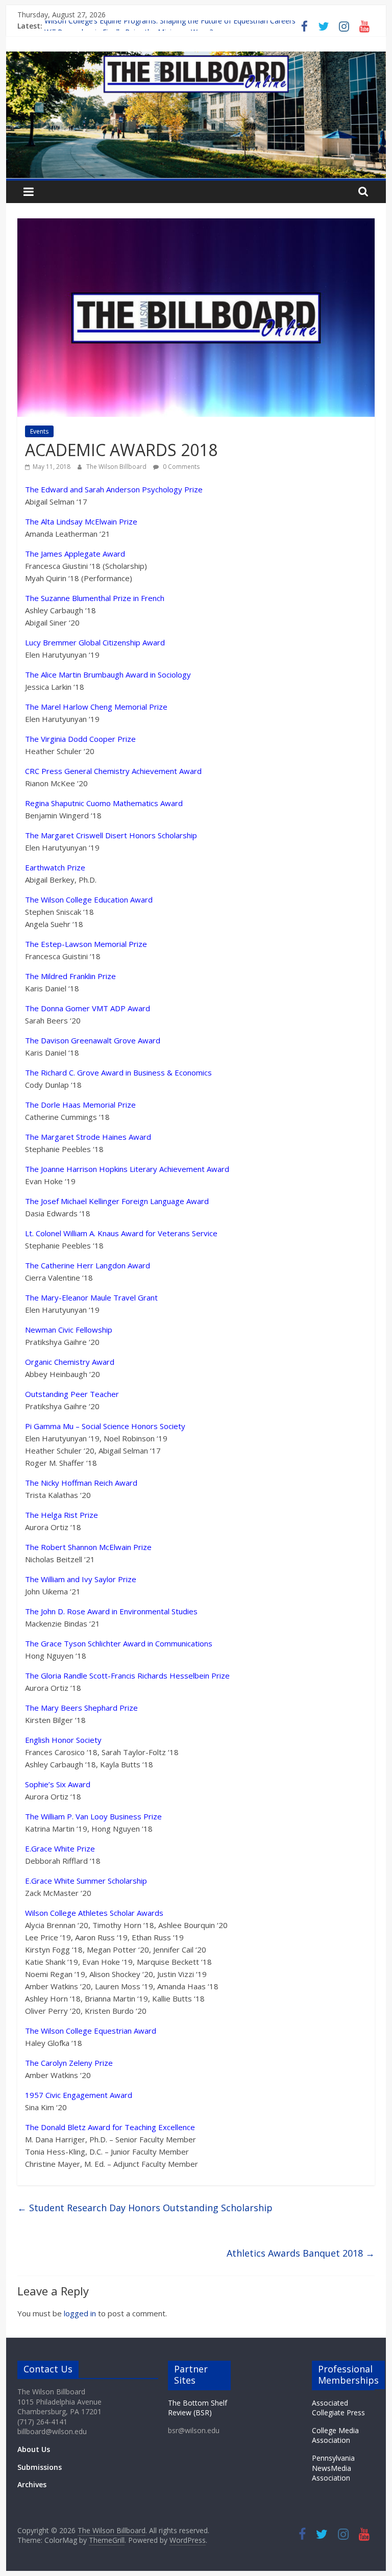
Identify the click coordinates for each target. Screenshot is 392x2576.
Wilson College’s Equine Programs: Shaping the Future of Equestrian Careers (170, 26)
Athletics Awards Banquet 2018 (301, 2253)
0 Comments (180, 467)
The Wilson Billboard (117, 467)
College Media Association (335, 2435)
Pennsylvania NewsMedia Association (333, 2468)
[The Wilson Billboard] (196, 58)
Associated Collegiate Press (338, 2408)
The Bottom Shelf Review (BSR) (198, 2408)
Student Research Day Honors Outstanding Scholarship (145, 2208)
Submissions (40, 2467)
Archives (32, 2484)
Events (39, 431)
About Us (34, 2449)
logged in (80, 2313)
